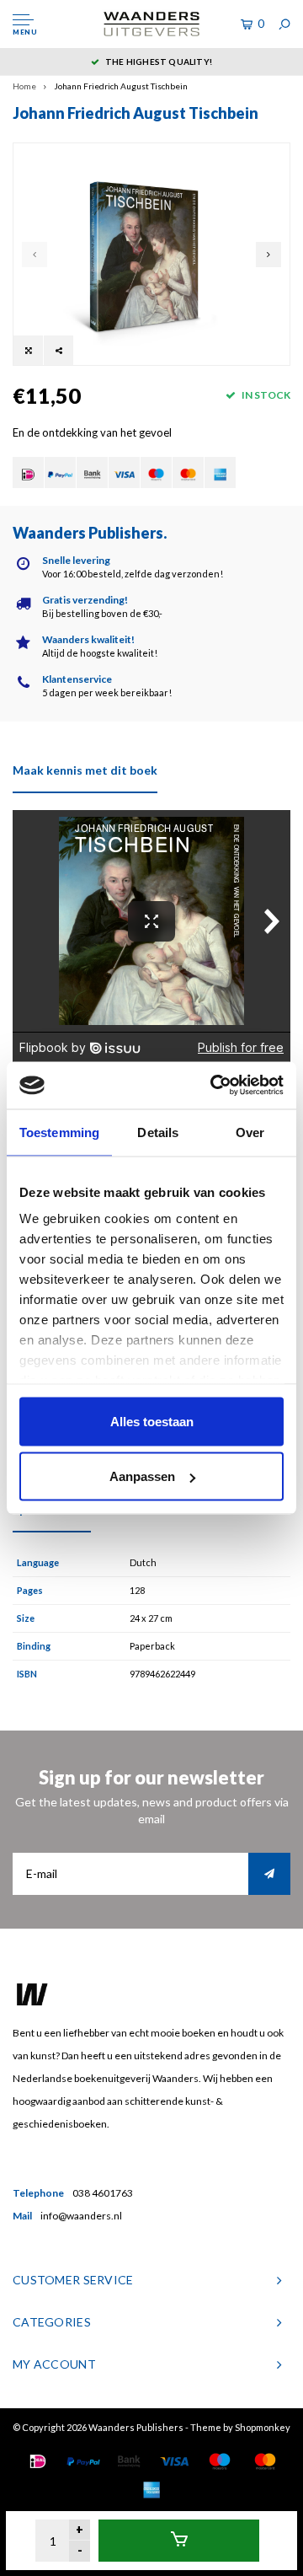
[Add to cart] (179, 2541)
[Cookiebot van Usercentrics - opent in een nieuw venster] (214, 1086)
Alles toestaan (152, 1421)
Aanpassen (142, 1476)
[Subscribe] (269, 1874)
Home (24, 86)
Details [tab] (158, 1132)
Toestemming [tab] (59, 1132)
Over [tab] (250, 1132)
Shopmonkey (263, 2427)
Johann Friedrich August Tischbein (121, 86)
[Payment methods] (28, 472)
